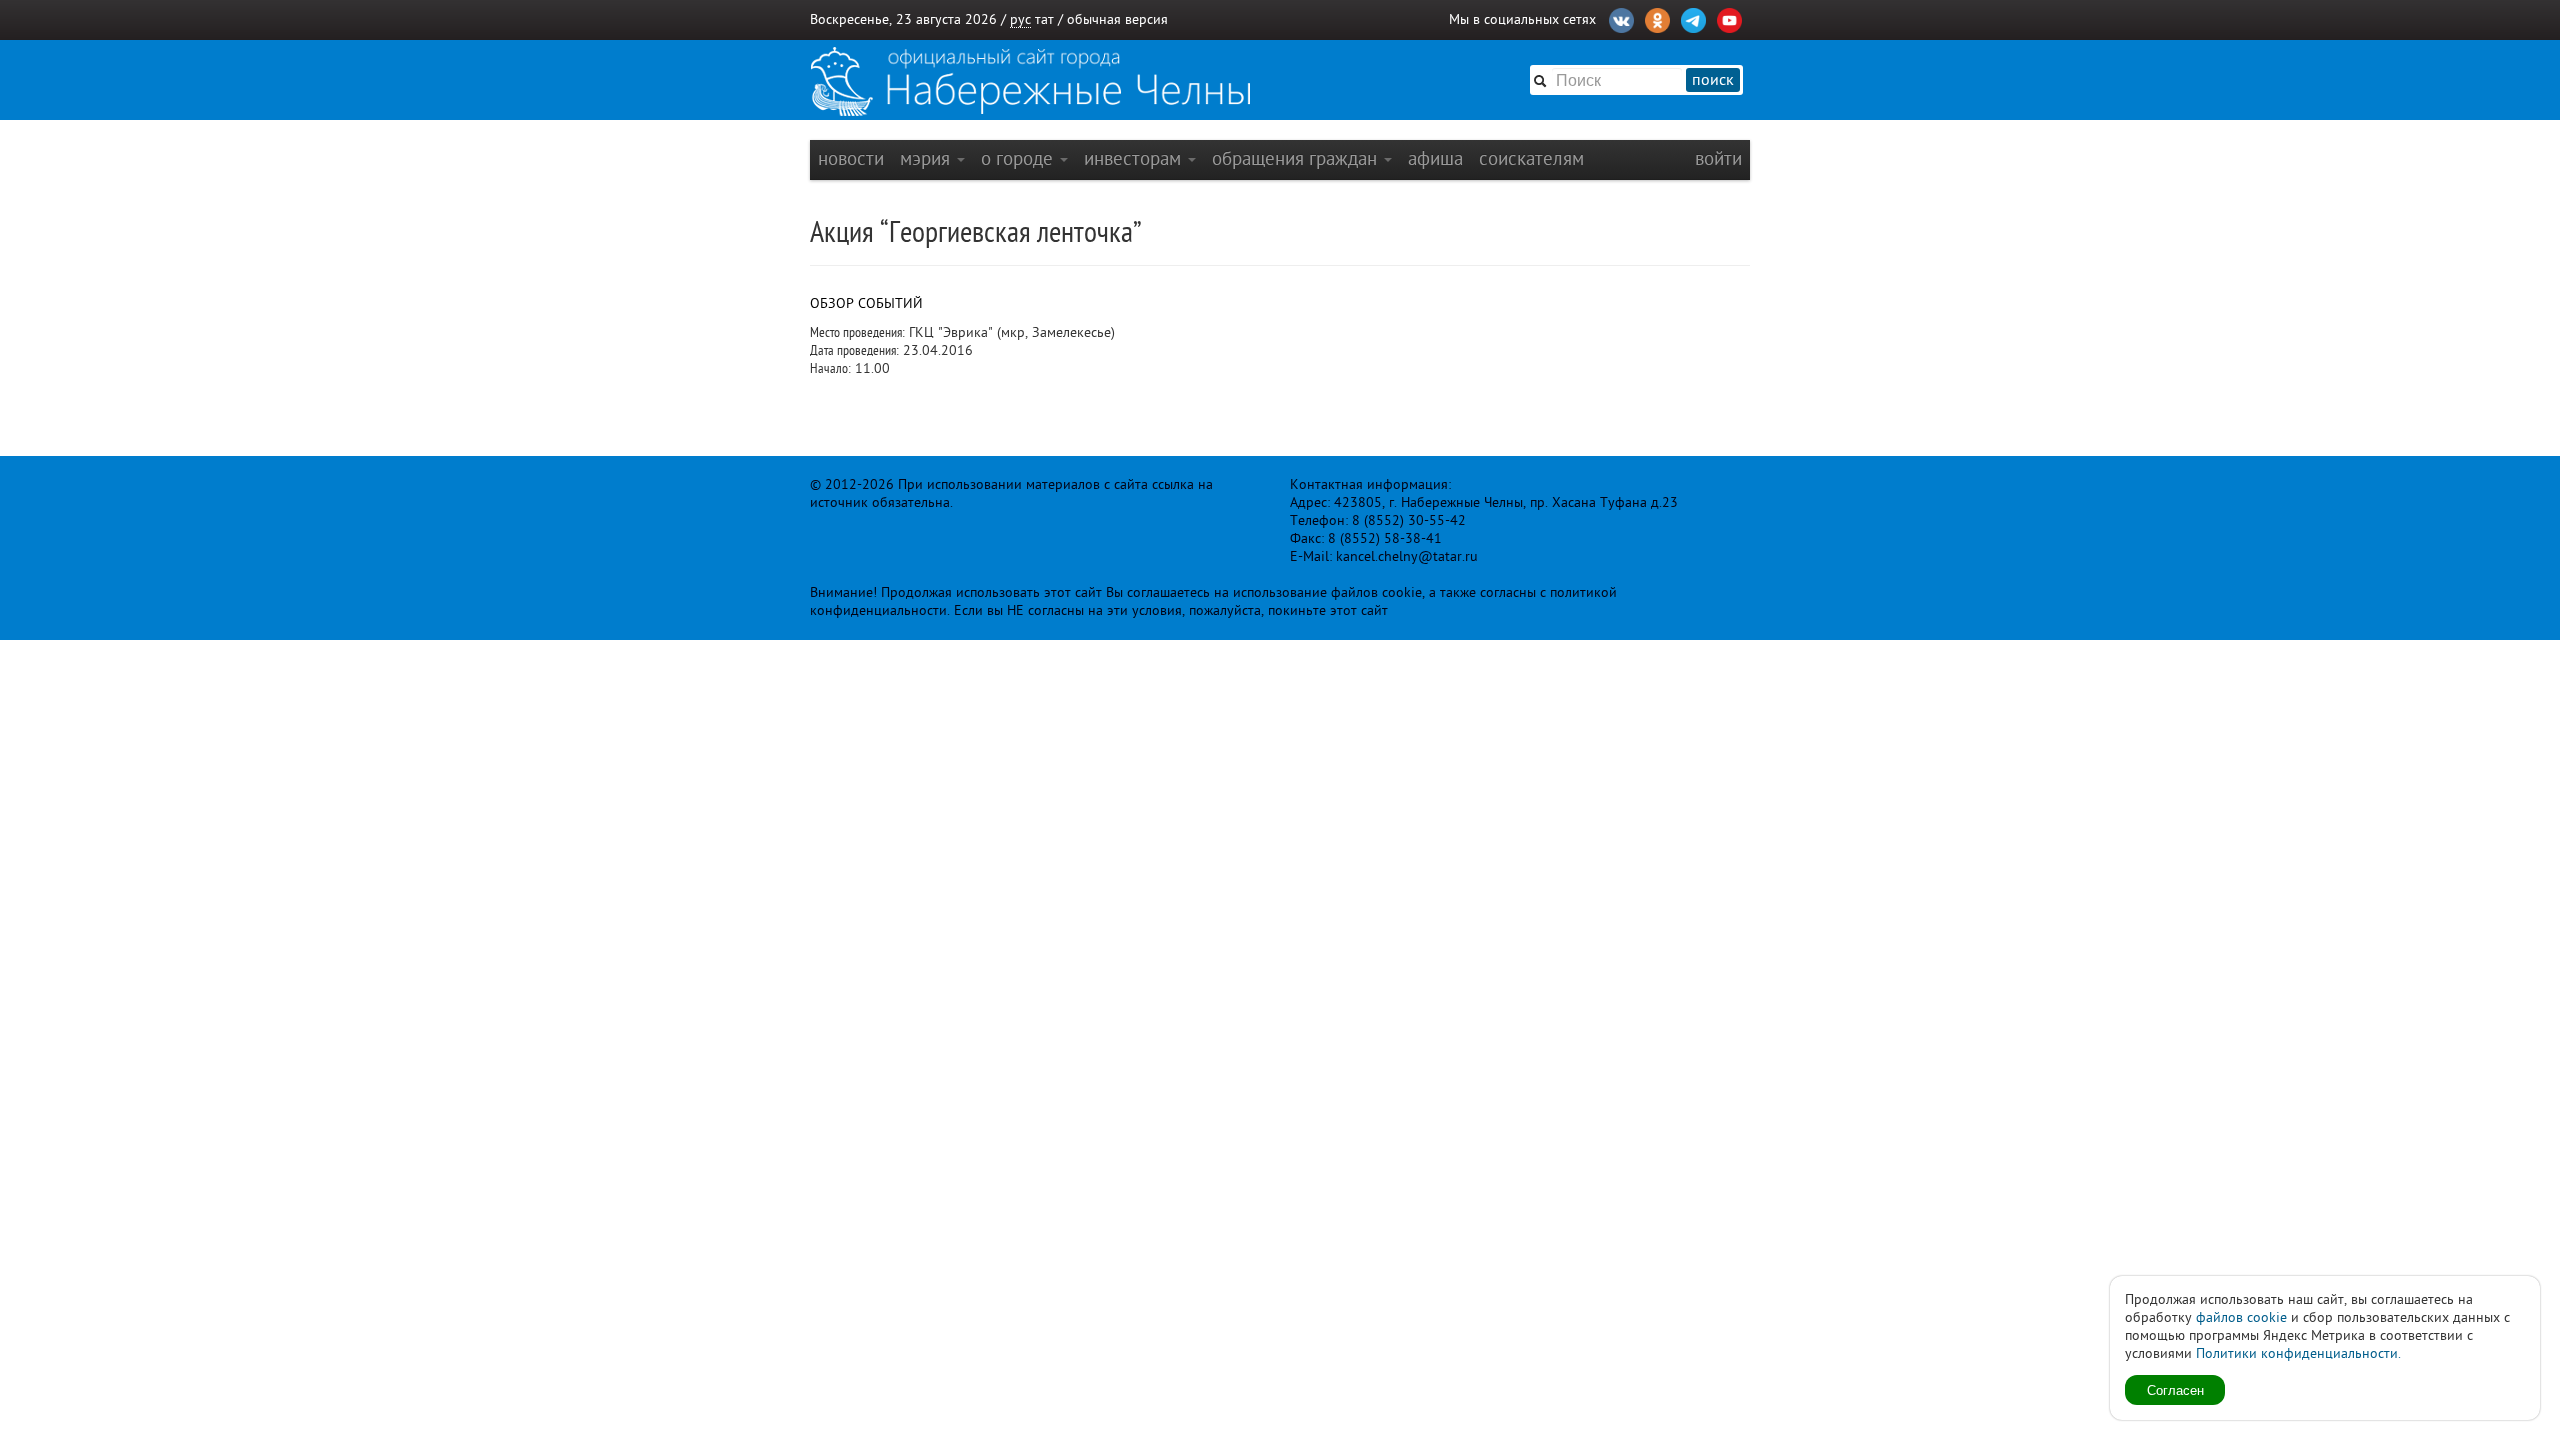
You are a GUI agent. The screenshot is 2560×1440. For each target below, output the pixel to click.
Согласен (2175, 1389)
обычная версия (1117, 19)
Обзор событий (866, 303)
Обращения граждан (1297, 158)
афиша (1435, 158)
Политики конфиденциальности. (2298, 1353)
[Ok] (1657, 18)
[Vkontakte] (1621, 18)
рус (1020, 19)
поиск (1713, 80)
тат (1044, 19)
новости (851, 158)
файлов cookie (2241, 1317)
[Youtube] (1729, 18)
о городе (1019, 158)
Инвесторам (1135, 158)
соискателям (1531, 158)
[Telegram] (1693, 18)
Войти (1718, 158)
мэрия (927, 158)
